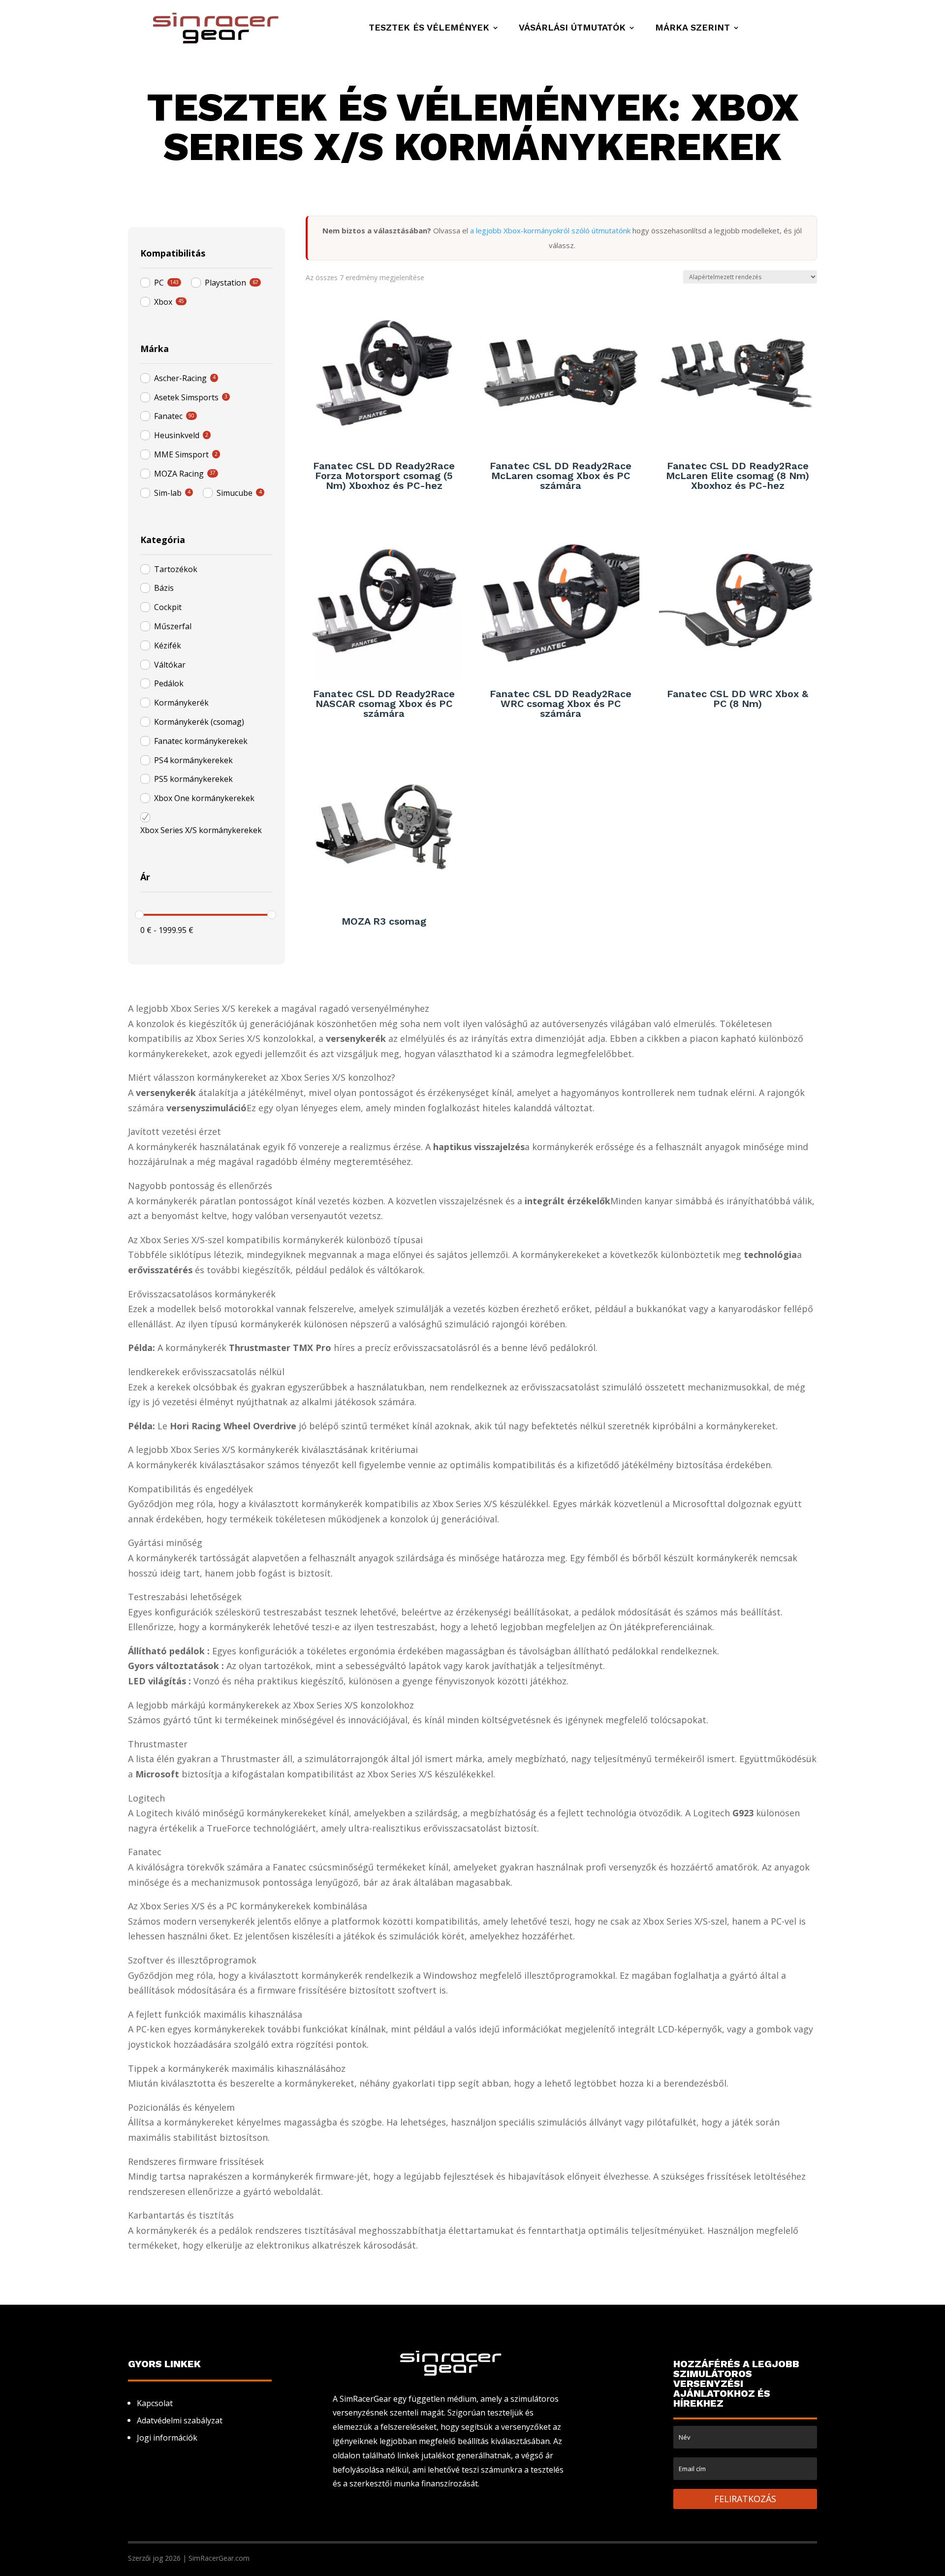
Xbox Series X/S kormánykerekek (201, 830)
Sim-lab (168, 493)
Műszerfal (173, 626)
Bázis (164, 588)
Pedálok (169, 683)
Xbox (163, 302)
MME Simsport (181, 454)
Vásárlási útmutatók (572, 28)
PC (159, 283)
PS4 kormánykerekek (193, 760)
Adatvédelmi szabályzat (180, 2420)
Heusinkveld (177, 435)
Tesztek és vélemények (429, 28)
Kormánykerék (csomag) (199, 722)
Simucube (235, 493)
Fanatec (168, 416)
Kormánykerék (181, 703)
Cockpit (168, 607)
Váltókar (170, 665)
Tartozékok (176, 569)
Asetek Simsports (186, 397)
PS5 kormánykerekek (193, 779)
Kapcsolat (155, 2403)
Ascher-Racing (180, 378)
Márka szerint (693, 28)
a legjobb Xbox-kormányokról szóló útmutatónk (550, 230)
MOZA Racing (179, 474)
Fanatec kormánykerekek (201, 741)
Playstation (225, 283)
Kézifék (168, 645)
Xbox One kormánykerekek (204, 798)
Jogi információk (167, 2438)
